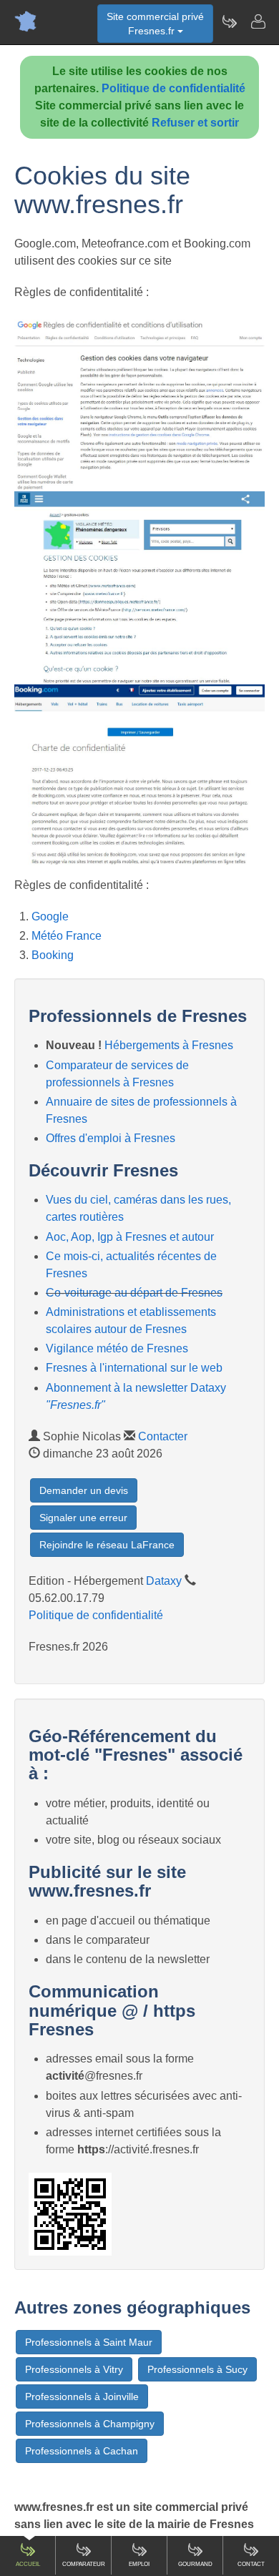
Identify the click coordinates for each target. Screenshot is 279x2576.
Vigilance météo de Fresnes (117, 1348)
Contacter (163, 1436)
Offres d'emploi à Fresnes (111, 1138)
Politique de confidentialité (173, 88)
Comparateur (84, 2564)
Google (50, 916)
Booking (53, 955)
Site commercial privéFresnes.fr (155, 24)
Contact (251, 2564)
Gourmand (195, 2564)
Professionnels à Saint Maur (89, 2342)
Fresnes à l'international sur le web (134, 1368)
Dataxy (164, 1581)
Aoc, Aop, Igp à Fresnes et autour (130, 1237)
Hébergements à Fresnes (169, 1045)
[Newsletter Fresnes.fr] (229, 21)
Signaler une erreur (83, 1518)
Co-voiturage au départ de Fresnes (134, 1293)
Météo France (67, 936)
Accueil (28, 2564)
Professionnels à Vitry (74, 2369)
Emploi (139, 2564)
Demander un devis (84, 1490)
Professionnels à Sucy (197, 2369)
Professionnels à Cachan (82, 2451)
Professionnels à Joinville (82, 2396)
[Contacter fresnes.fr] (258, 21)
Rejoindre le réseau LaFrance (107, 1545)
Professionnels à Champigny (90, 2424)
